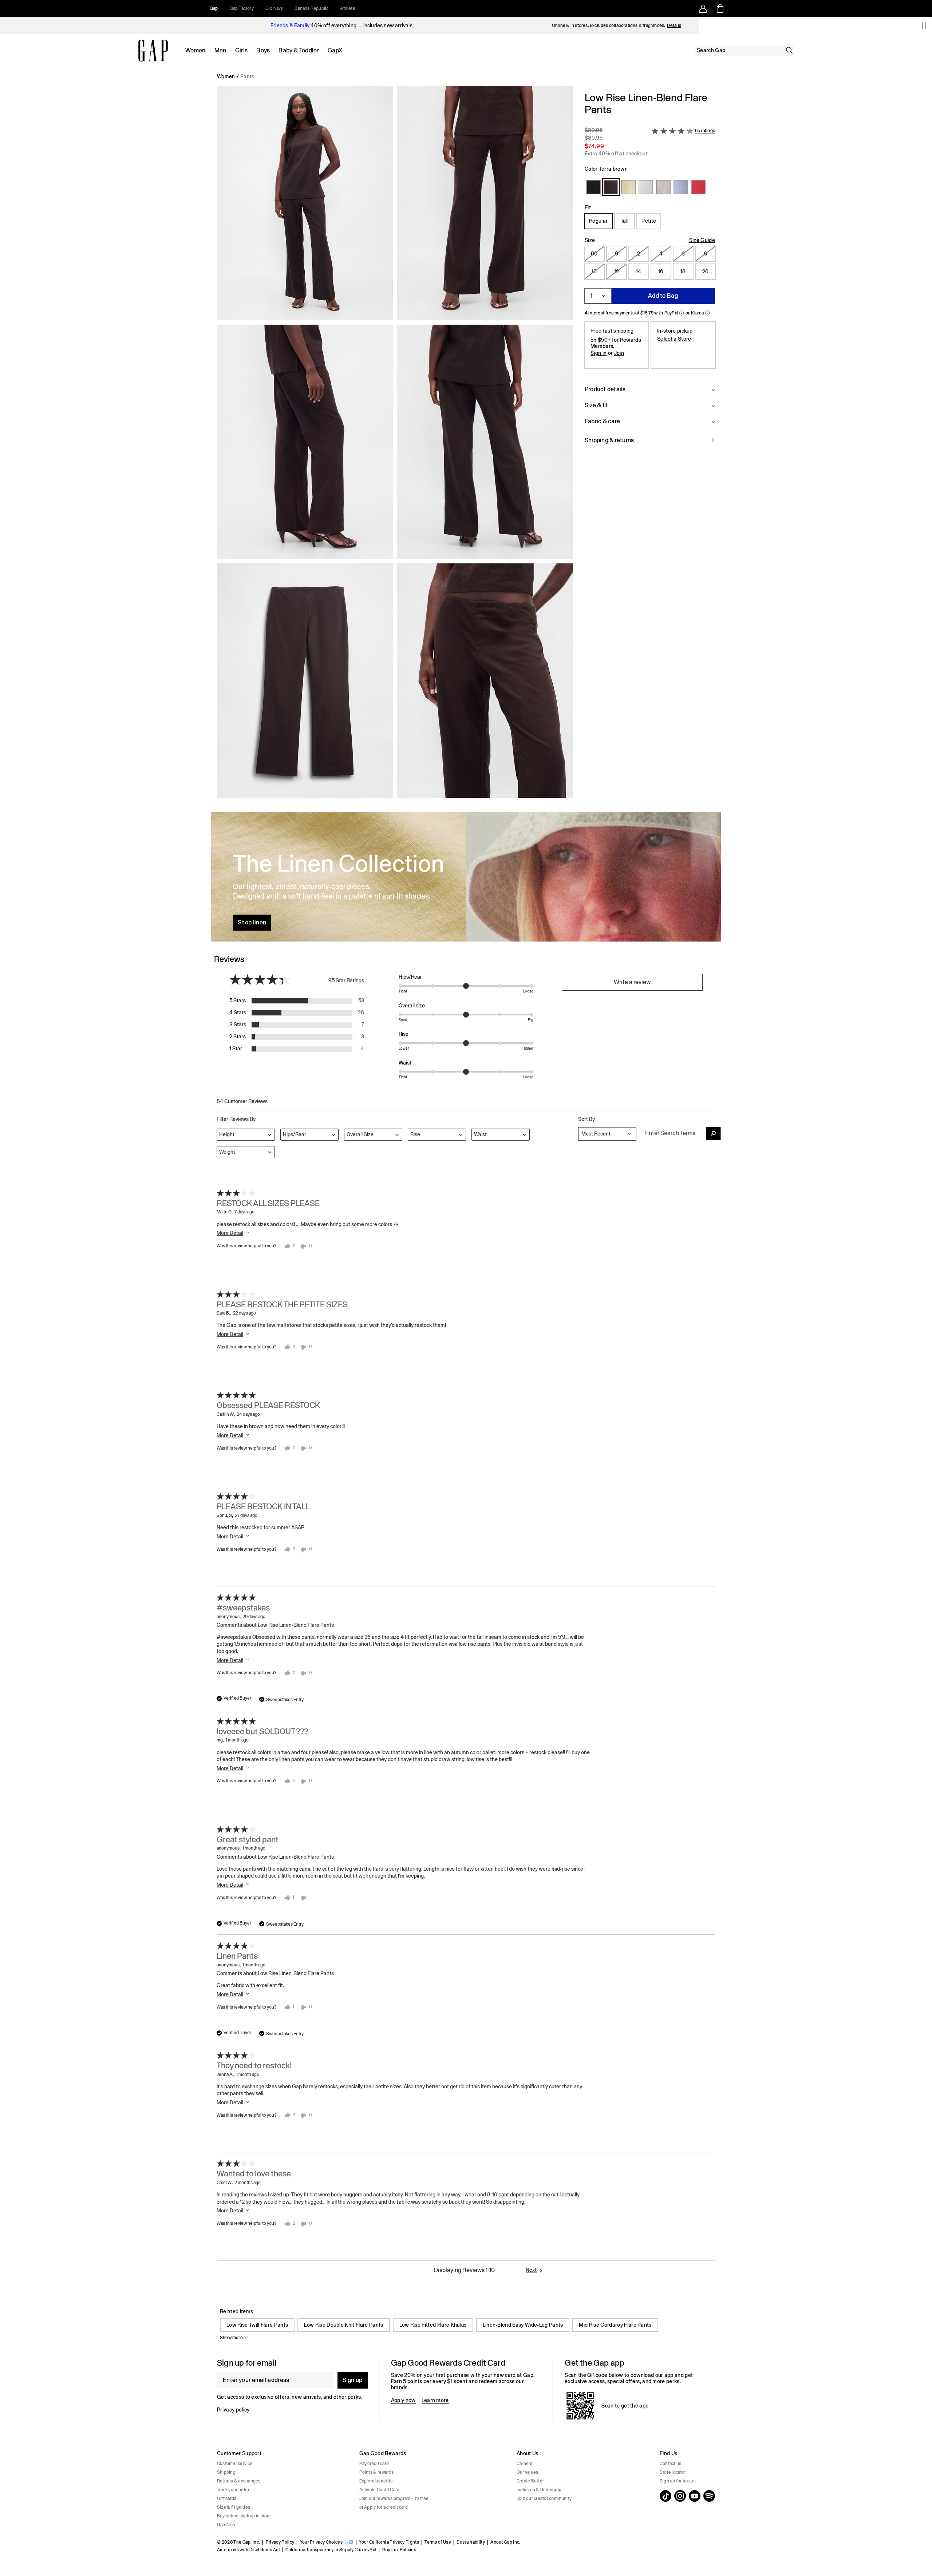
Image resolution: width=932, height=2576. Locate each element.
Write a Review (632, 982)
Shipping (226, 2472)
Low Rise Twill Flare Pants (257, 2325)
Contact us (670, 2464)
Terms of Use (438, 2542)
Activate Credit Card (380, 2490)
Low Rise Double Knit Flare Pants (343, 2325)
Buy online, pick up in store (244, 2516)
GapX (335, 50)
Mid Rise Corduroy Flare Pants (615, 2325)
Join (619, 353)
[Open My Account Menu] (703, 8)
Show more (231, 2338)
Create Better (530, 2481)
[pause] (924, 25)
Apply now (403, 2400)
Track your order (233, 2490)
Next (531, 2270)
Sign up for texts (676, 2481)
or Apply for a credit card (384, 2507)
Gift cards (227, 2498)
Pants (247, 76)
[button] (395, 445)
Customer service (235, 2464)
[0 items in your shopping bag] (720, 8)
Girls (242, 50)
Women (196, 50)
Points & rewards (377, 2472)
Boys (263, 50)
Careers (525, 2464)
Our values (527, 2472)
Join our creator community (544, 2498)
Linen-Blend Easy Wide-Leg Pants (523, 2325)
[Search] (789, 50)
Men (220, 50)
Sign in (599, 353)
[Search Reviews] (714, 1134)
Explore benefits (376, 2481)
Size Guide (702, 240)
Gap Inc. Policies (399, 2550)
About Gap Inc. (505, 2542)
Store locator (673, 2472)
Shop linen (252, 922)
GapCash (226, 2525)
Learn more (435, 2400)
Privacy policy (233, 2410)
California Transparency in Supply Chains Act (331, 2550)
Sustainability (471, 2542)
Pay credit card (374, 2464)
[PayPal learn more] (682, 313)
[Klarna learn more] (707, 313)
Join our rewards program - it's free (394, 2498)
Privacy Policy (280, 2542)
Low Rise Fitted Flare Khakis (433, 2325)
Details (674, 25)
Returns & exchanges (239, 2481)
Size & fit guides (234, 2507)
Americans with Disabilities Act (248, 2550)
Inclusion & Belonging (539, 2490)
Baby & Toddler (299, 50)
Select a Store (674, 339)
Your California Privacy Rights (389, 2542)
